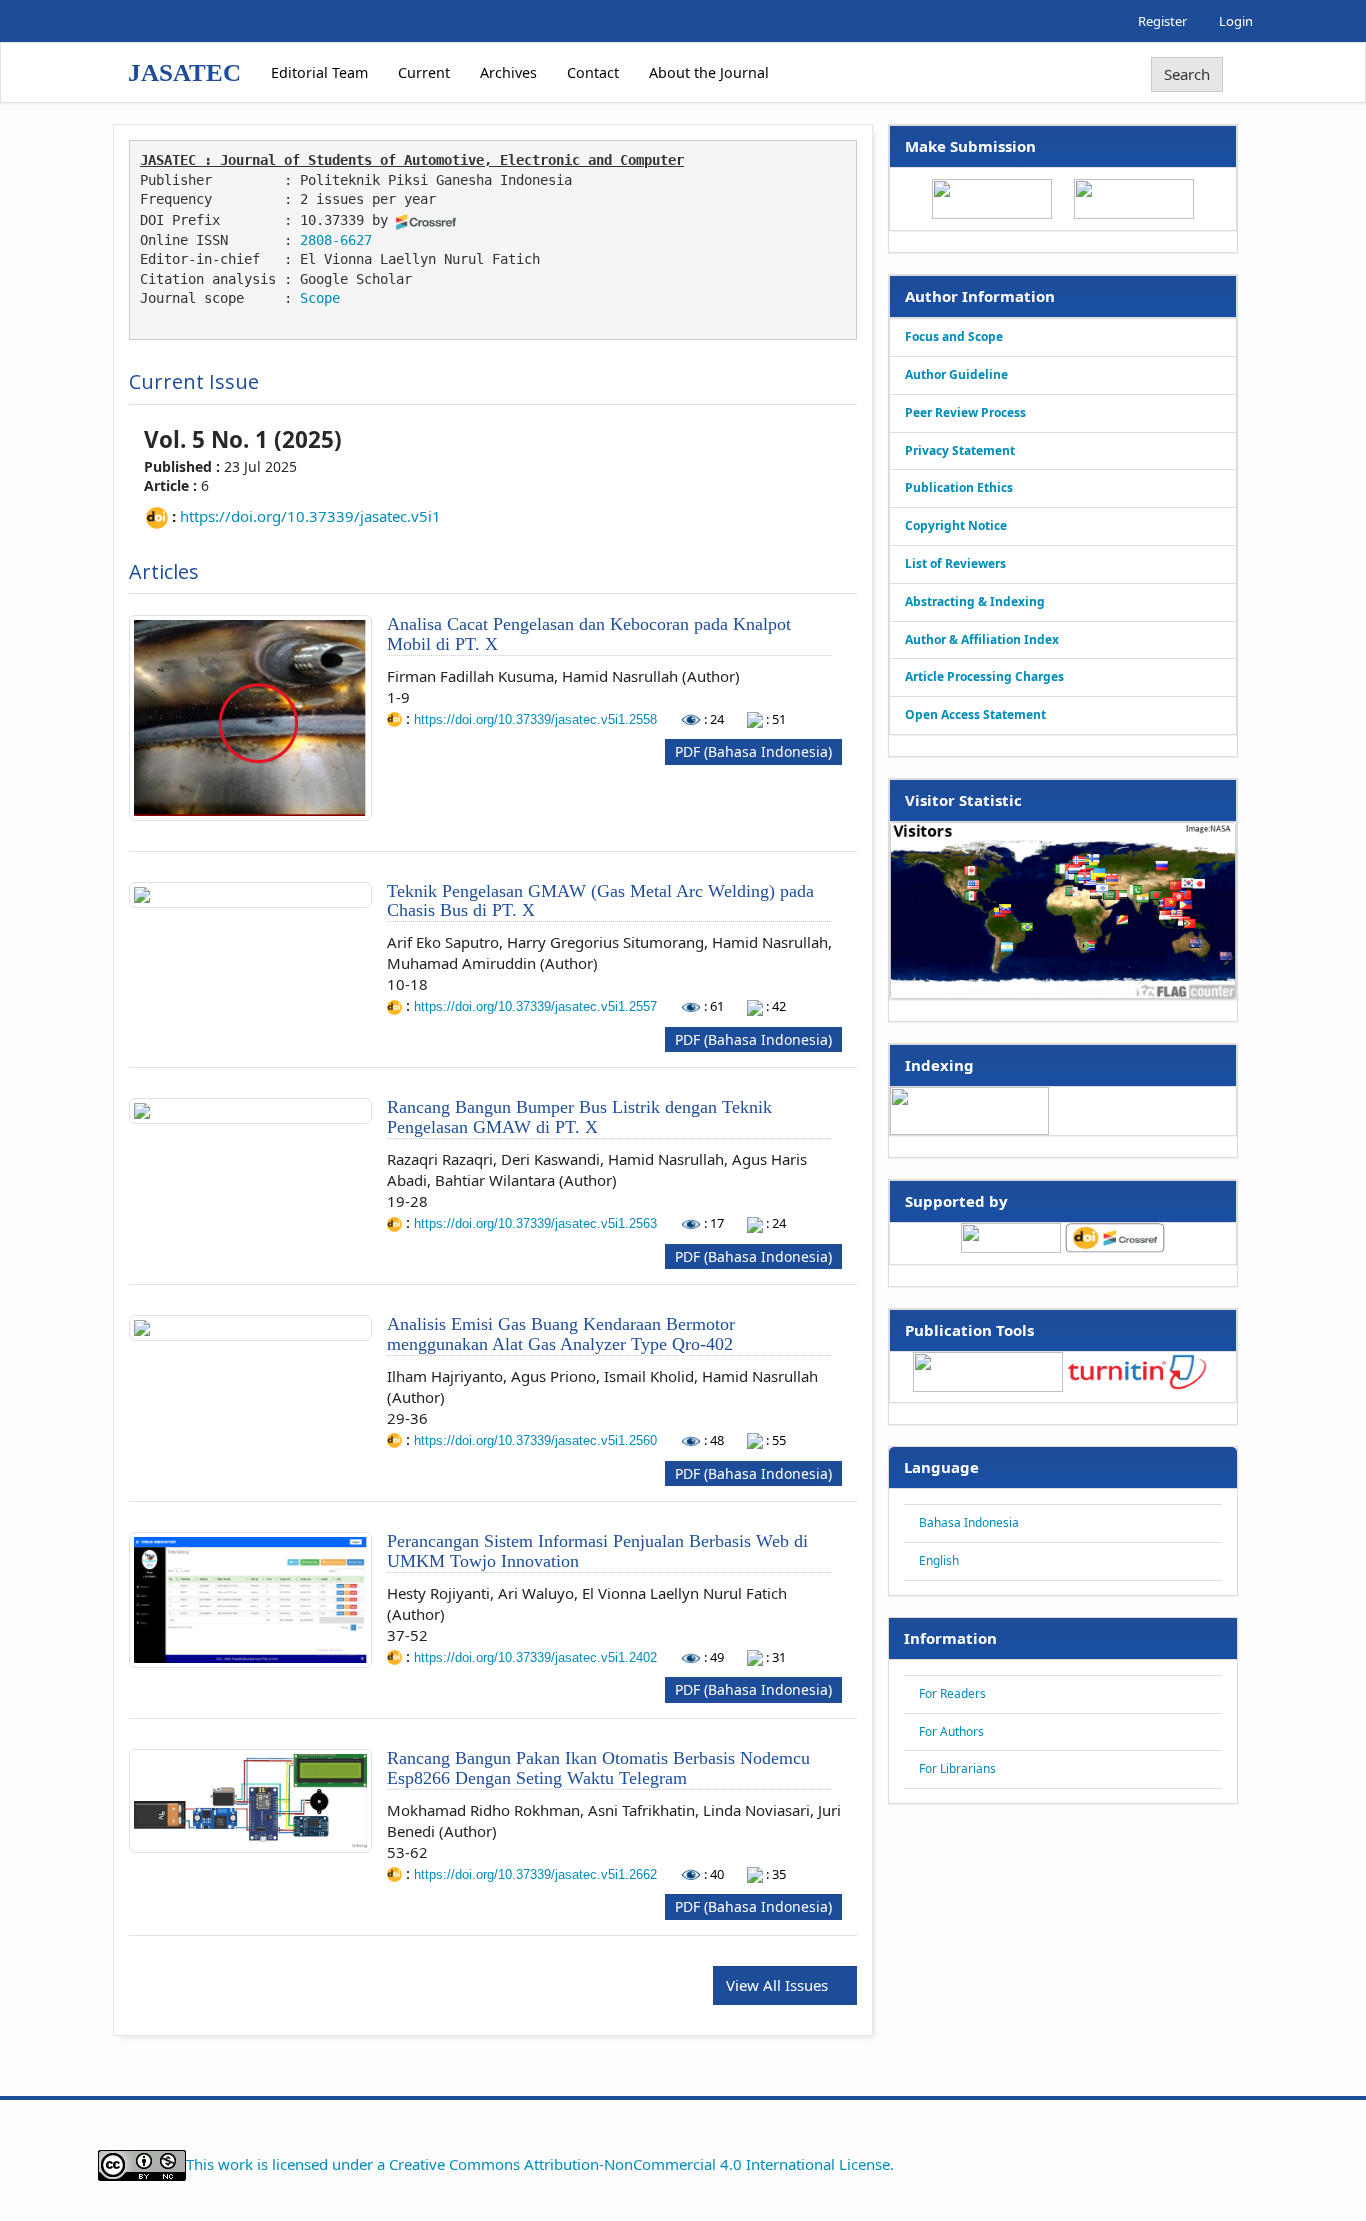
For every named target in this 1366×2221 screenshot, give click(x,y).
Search (1187, 74)
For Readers (952, 1693)
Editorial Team (319, 72)
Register (1162, 21)
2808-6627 (336, 240)
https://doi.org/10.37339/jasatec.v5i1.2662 (537, 1874)
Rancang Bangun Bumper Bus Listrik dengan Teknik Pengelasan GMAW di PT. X (579, 1117)
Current (424, 72)
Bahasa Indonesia (969, 1522)
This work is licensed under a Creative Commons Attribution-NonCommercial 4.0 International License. (540, 2163)
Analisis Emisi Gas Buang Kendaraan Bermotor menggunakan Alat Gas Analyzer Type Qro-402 (561, 1334)
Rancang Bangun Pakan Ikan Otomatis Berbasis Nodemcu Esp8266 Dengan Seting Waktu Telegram (598, 1768)
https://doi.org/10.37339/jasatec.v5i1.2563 (537, 1223)
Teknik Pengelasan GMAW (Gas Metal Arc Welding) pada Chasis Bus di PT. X (600, 901)
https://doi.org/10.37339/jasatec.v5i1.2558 (537, 719)
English (939, 1560)
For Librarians (957, 1768)
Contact (593, 72)
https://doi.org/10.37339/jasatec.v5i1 (310, 516)
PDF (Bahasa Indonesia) (753, 751)
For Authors (951, 1731)
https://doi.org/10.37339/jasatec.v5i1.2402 (537, 1657)
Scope (320, 298)
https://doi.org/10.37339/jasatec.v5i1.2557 (537, 1006)
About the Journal (709, 72)
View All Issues (779, 1985)
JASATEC (184, 72)
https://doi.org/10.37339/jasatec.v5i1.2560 (537, 1440)
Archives (508, 72)
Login (1236, 21)
